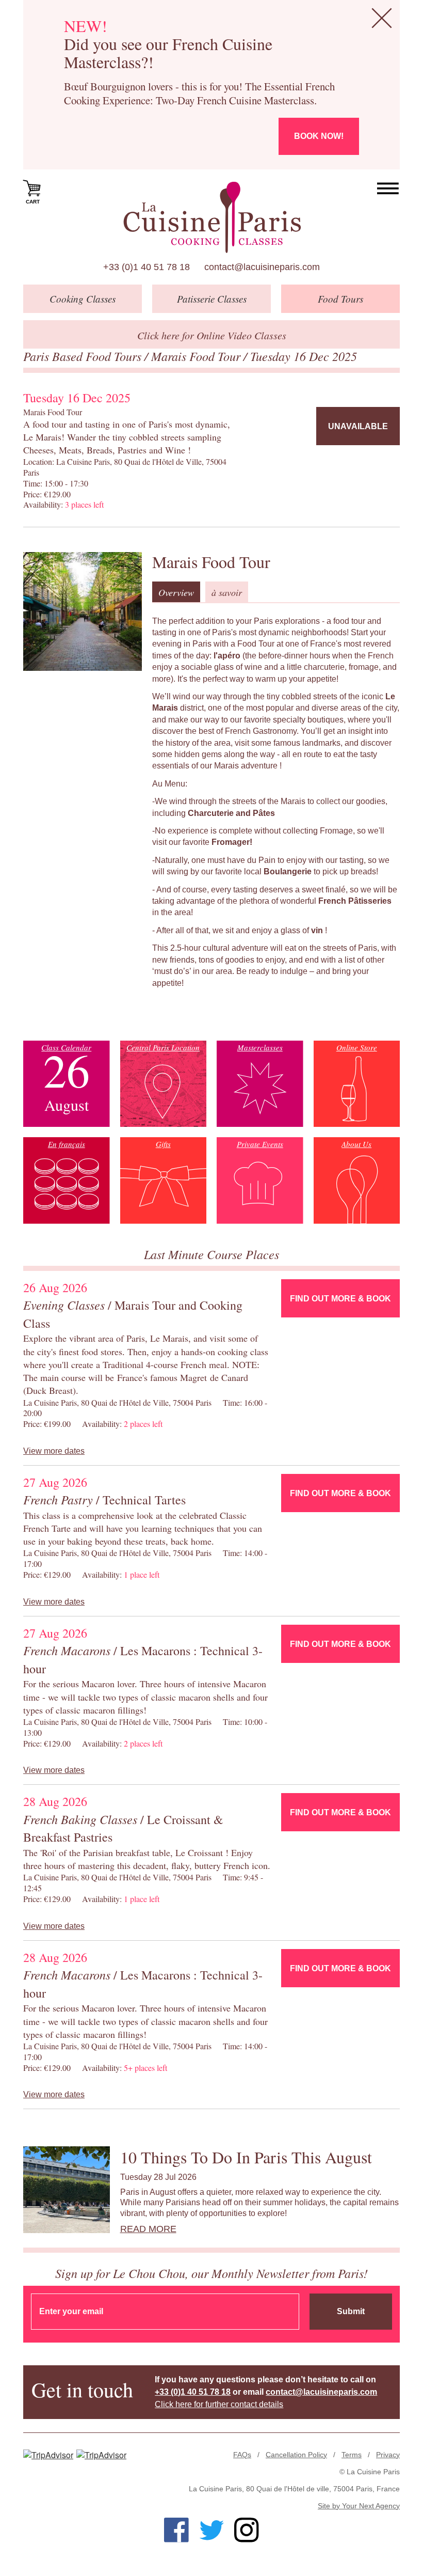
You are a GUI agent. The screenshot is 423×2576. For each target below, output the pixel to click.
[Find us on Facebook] (176, 2530)
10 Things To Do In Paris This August (246, 2157)
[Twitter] (211, 2530)
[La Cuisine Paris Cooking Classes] (212, 217)
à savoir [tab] (227, 592)
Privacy (388, 2455)
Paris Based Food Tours (84, 356)
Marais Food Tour (197, 356)
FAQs (242, 2455)
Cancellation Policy (296, 2455)
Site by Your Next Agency (359, 2506)
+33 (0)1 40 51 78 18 (147, 267)
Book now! (319, 136)
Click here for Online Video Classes (212, 335)
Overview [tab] (176, 592)
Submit (351, 2311)
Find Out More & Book (340, 1299)
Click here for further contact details (219, 2404)
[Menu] (388, 189)
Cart (33, 202)
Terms (352, 2455)
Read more (148, 2229)
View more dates (54, 1451)
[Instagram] (247, 2530)
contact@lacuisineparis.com (262, 267)
